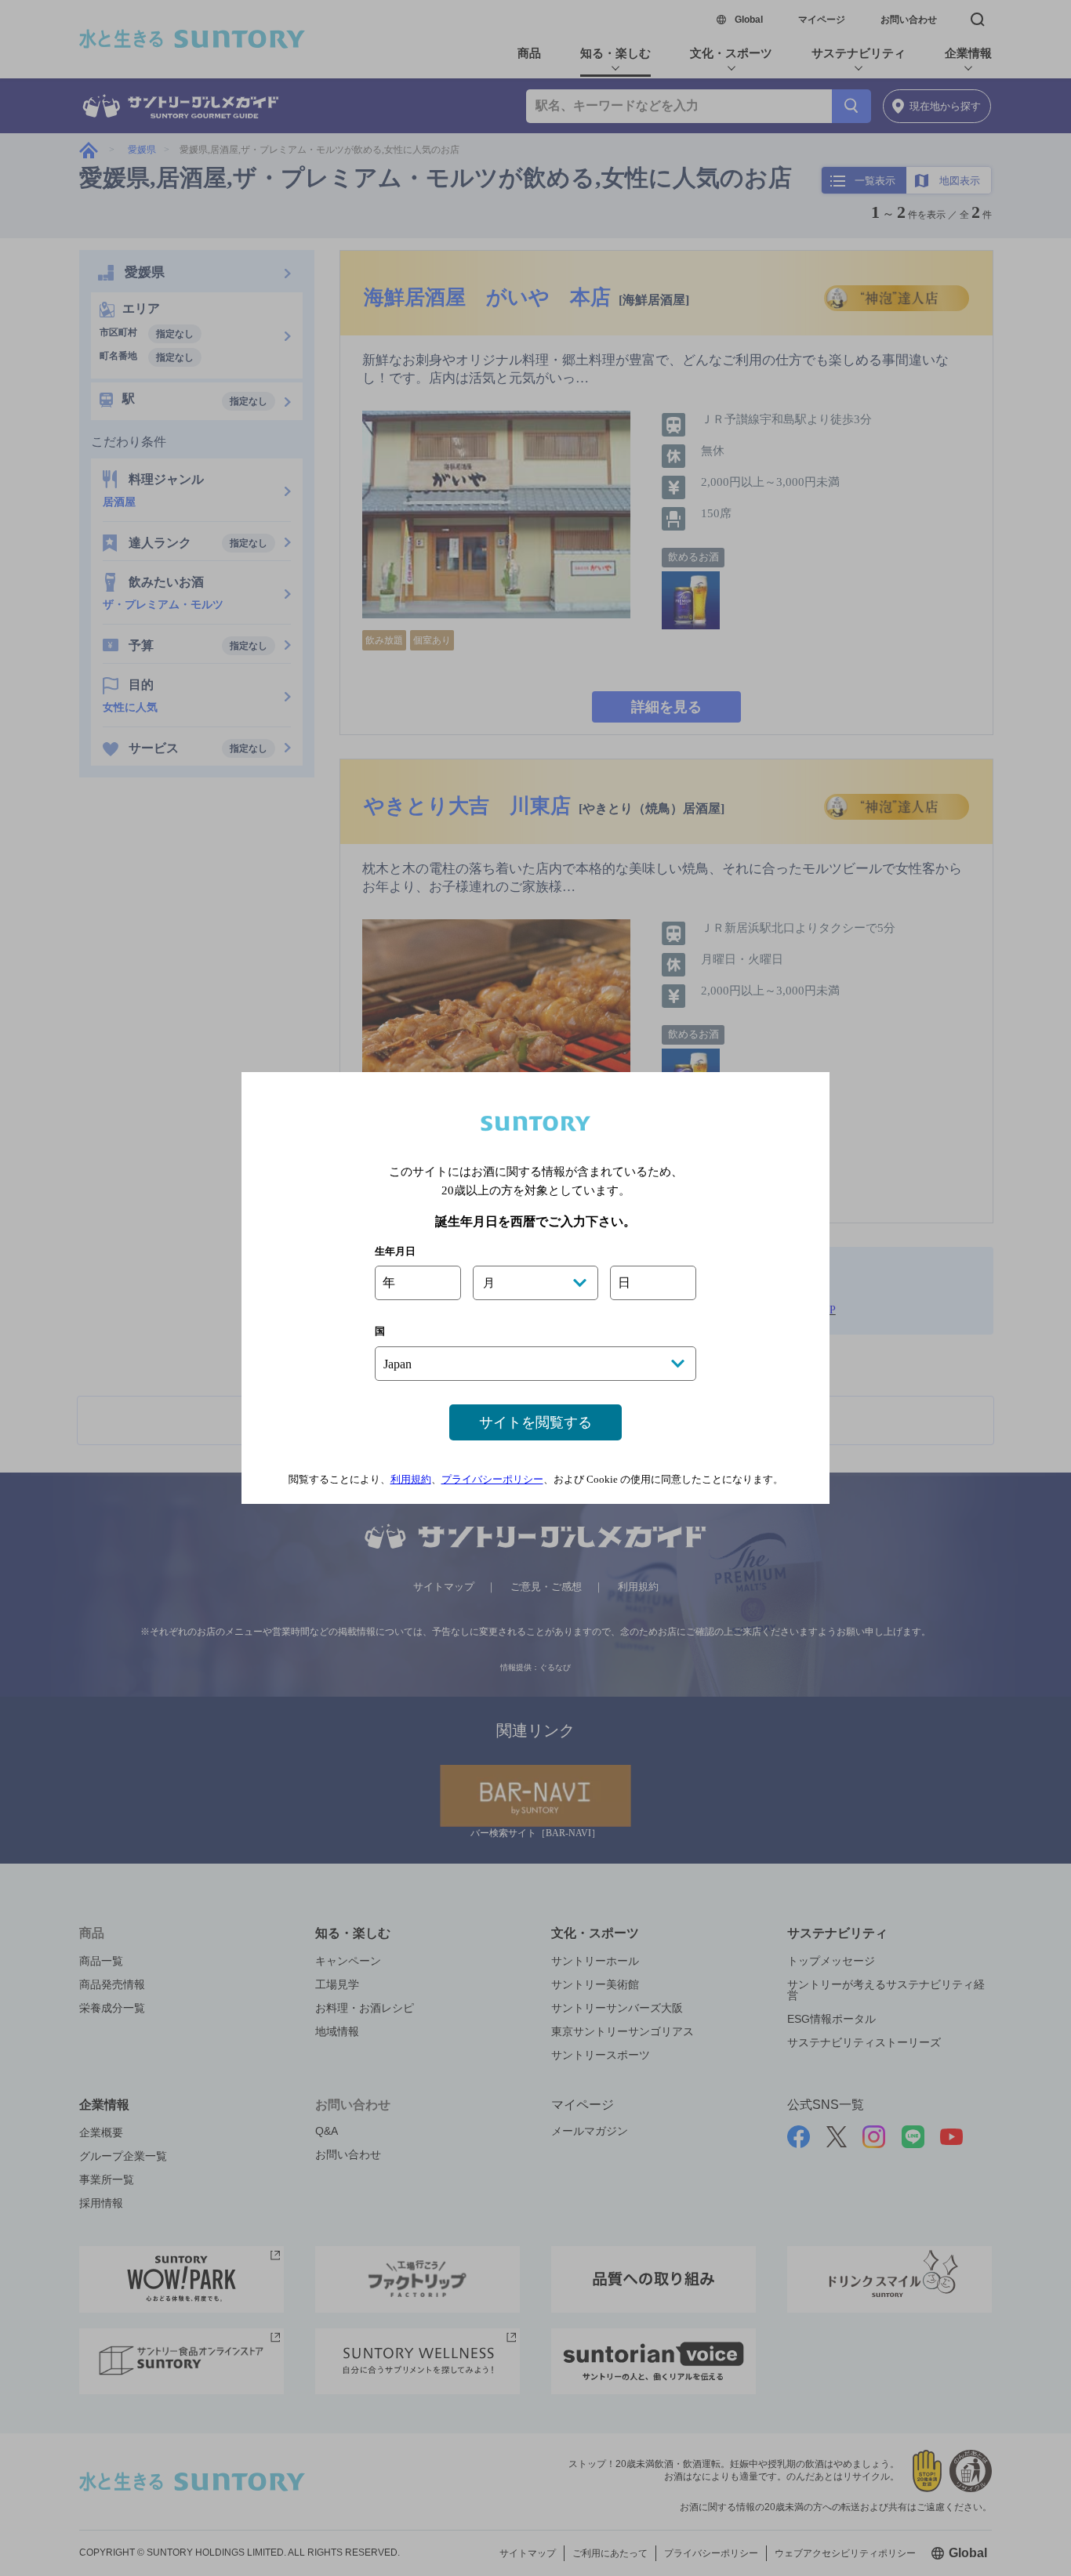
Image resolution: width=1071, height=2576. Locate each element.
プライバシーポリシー (492, 1479)
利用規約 (411, 1479)
